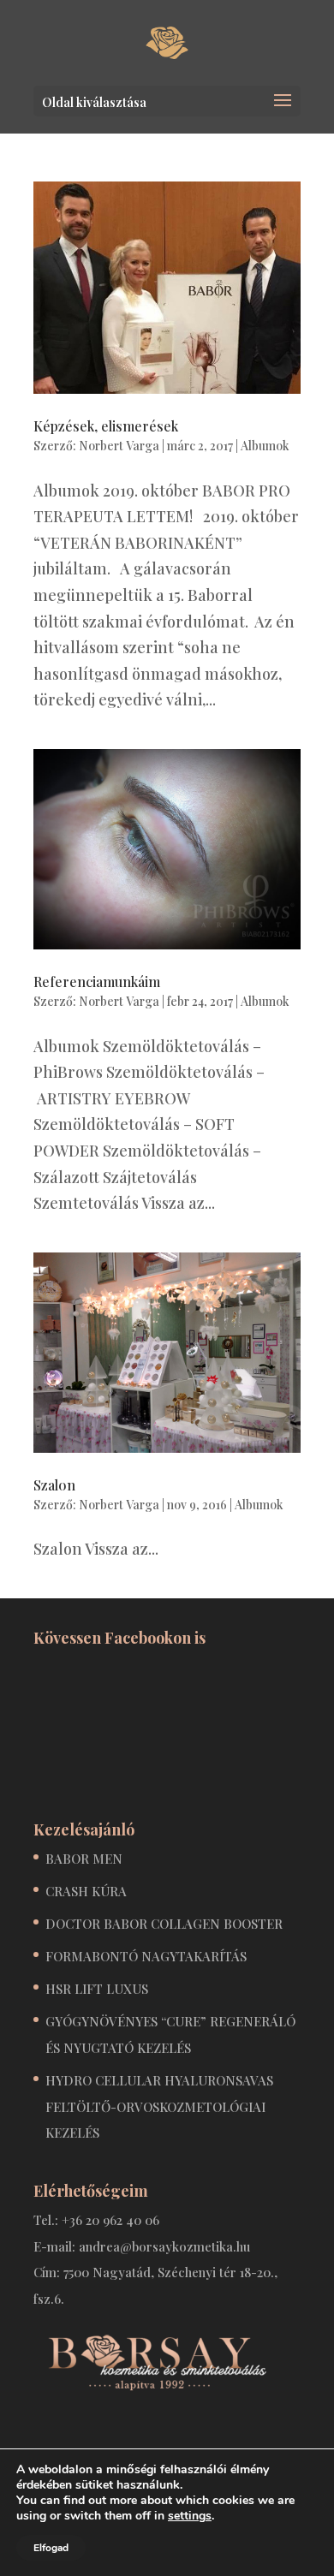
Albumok (265, 446)
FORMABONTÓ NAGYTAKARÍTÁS (146, 1956)
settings (190, 2516)
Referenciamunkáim (97, 982)
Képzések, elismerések (106, 426)
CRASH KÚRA (86, 1891)
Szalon (54, 1485)
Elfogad (51, 2548)
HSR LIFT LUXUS (97, 1989)
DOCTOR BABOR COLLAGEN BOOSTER (164, 1924)
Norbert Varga (119, 446)
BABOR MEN (84, 1859)
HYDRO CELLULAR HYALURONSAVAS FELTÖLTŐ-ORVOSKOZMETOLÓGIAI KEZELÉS (159, 2106)
